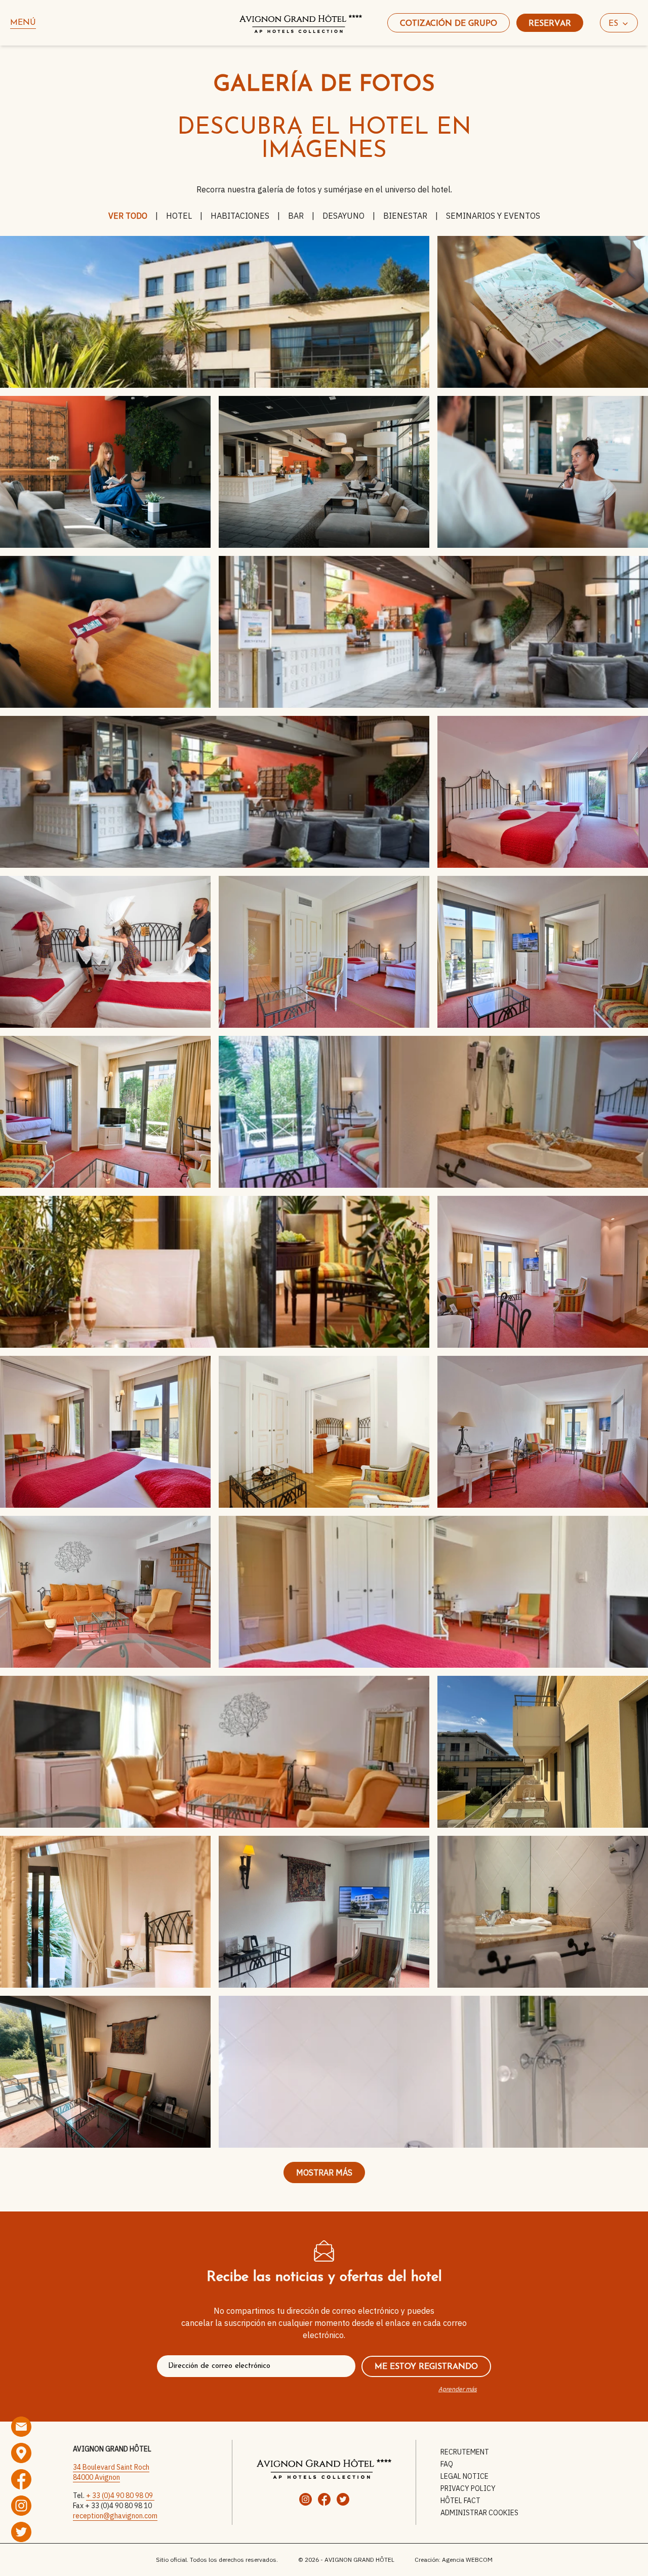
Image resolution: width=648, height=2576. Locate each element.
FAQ (447, 2464)
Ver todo (128, 216)
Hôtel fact (460, 2501)
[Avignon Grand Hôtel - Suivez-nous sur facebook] (21, 2479)
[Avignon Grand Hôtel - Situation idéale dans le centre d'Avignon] (21, 2453)
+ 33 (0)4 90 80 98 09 (120, 2495)
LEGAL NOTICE (464, 2476)
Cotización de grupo (449, 24)
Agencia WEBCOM (467, 2560)
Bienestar (405, 216)
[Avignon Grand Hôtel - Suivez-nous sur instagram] (21, 2506)
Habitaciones (240, 216)
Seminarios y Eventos (493, 216)
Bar (296, 216)
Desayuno (343, 216)
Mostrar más (324, 2172)
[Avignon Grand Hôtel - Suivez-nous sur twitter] (21, 2532)
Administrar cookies (479, 2513)
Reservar (550, 24)
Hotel (179, 216)
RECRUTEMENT (465, 2452)
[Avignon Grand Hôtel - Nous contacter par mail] (21, 2427)
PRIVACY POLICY (468, 2488)
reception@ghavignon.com (115, 2516)
